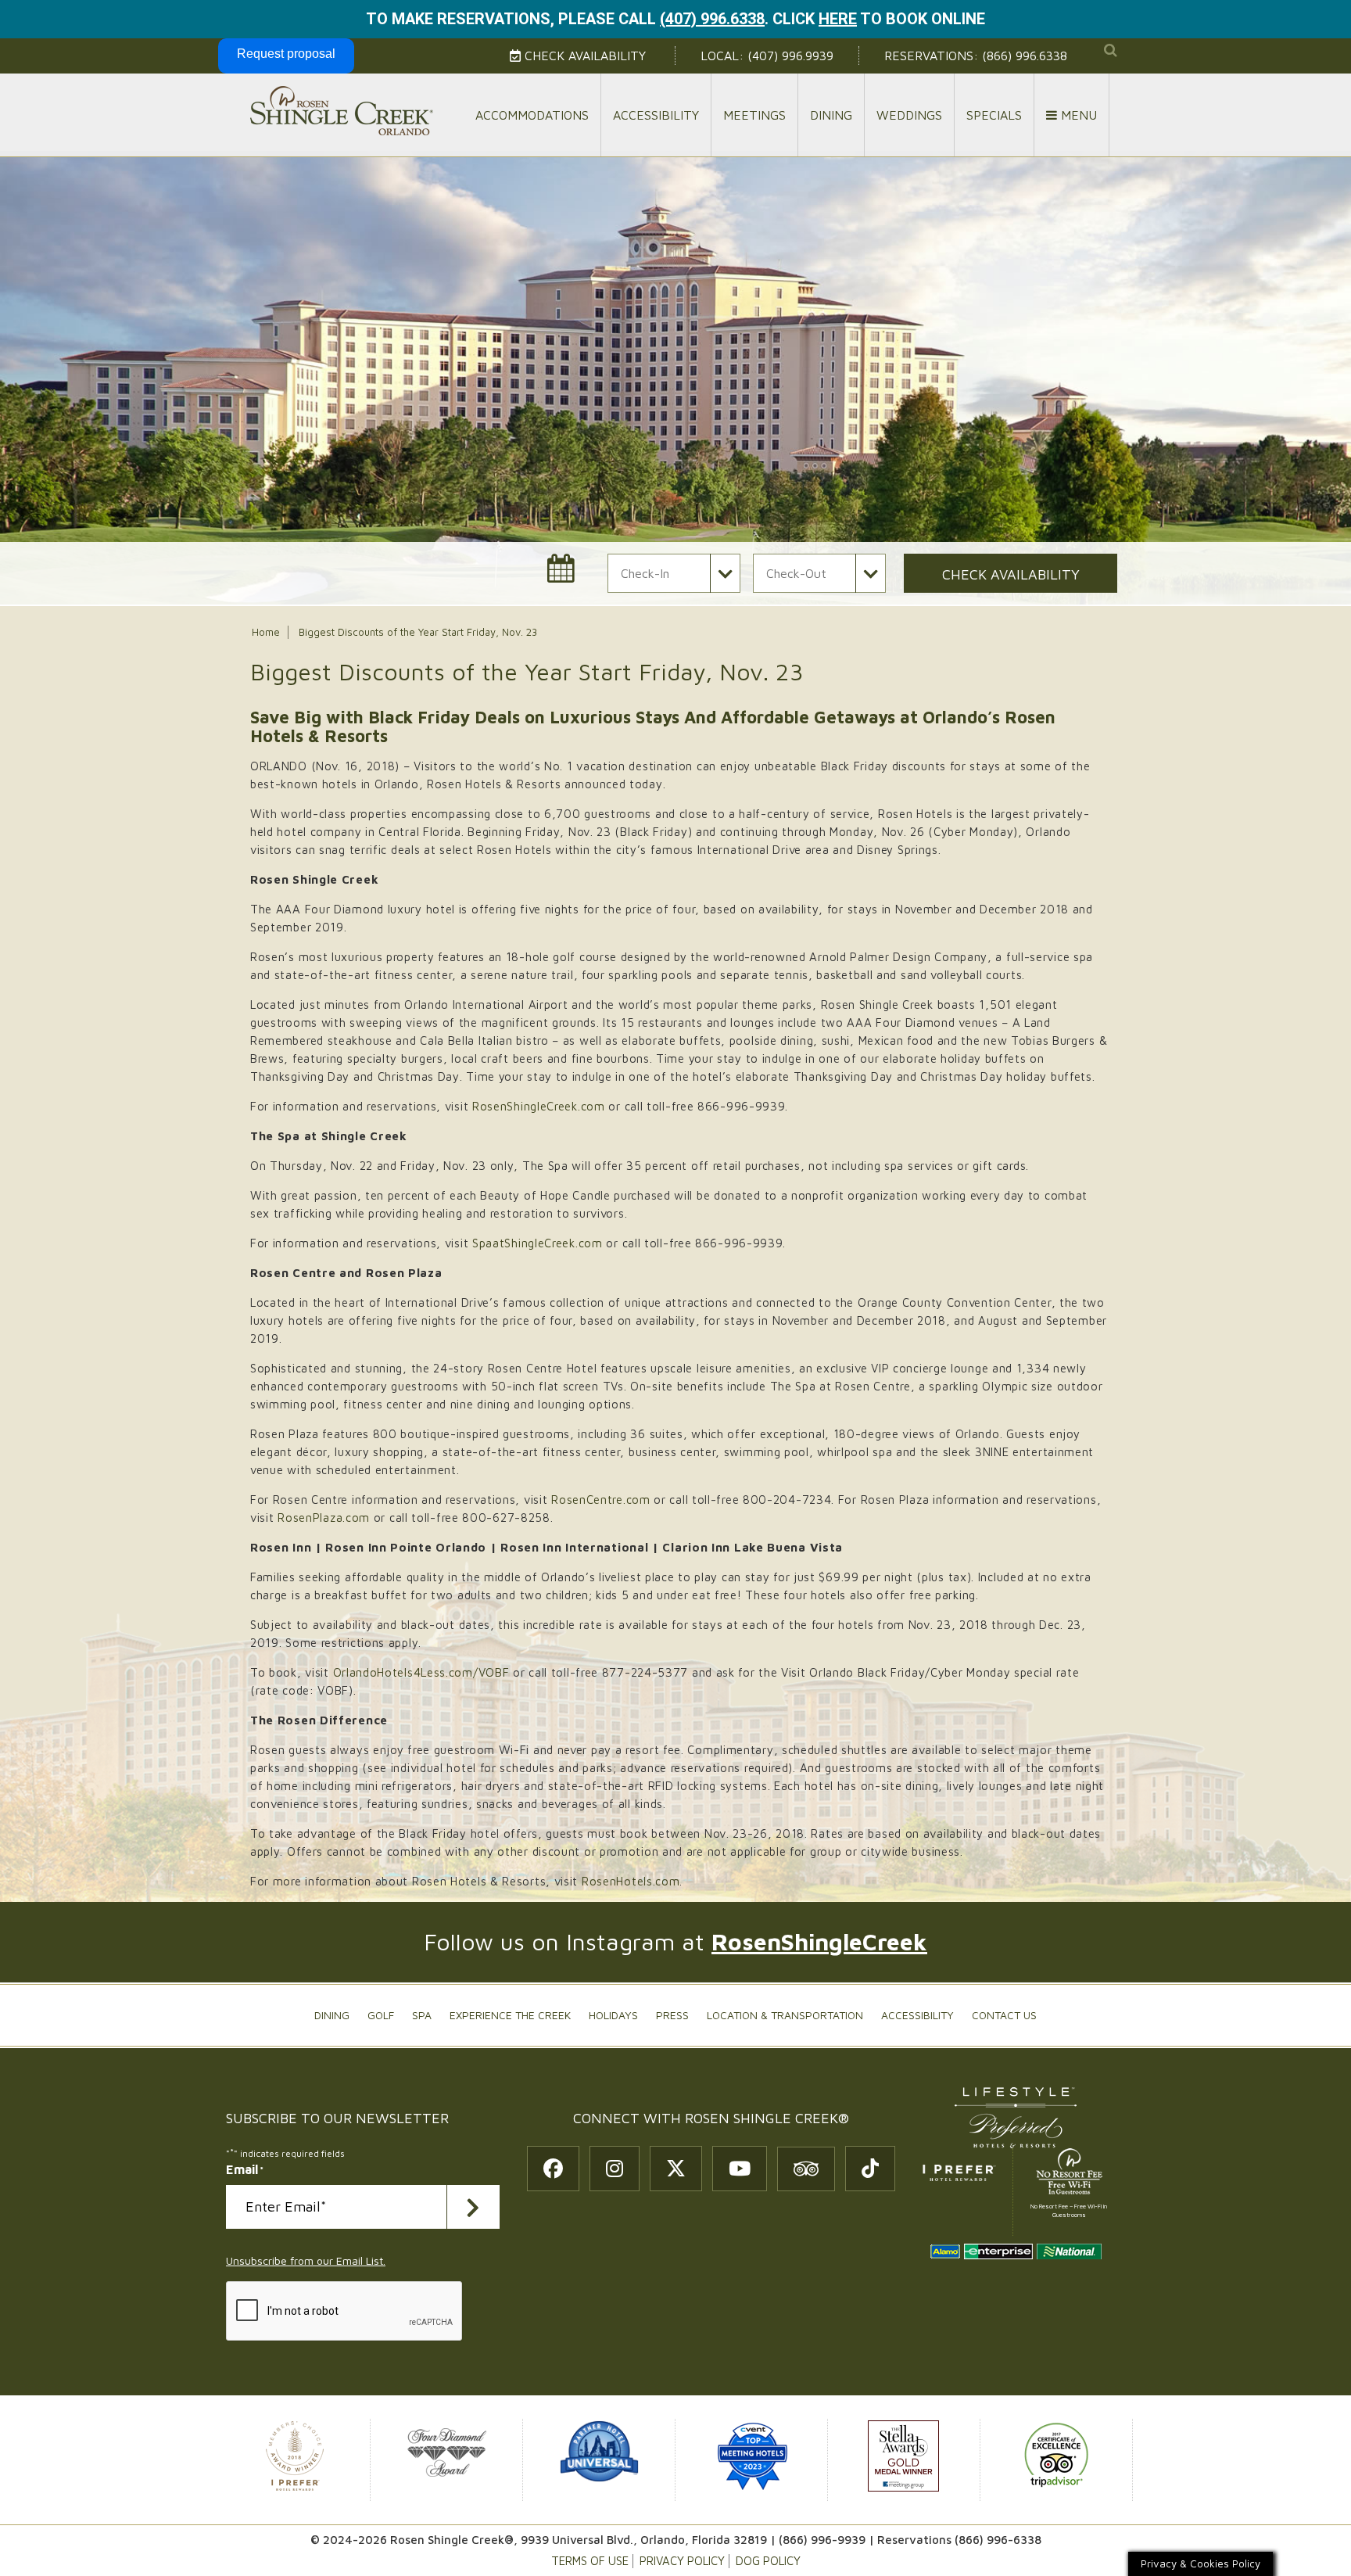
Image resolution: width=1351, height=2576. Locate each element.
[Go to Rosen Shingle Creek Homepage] (341, 110)
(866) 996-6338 (998, 2540)
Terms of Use (590, 2561)
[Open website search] (1111, 50)
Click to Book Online (879, 19)
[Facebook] (553, 2169)
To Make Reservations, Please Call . (567, 19)
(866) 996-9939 (822, 2540)
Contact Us (1004, 2015)
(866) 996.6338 (1025, 56)
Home (266, 632)
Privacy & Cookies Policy (1200, 2563)
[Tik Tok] (870, 2169)
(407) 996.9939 (790, 56)
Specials (994, 115)
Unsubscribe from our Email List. (306, 2260)
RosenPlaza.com (324, 1518)
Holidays (613, 2015)
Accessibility (656, 115)
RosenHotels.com (631, 1881)
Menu (1077, 115)
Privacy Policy (682, 2561)
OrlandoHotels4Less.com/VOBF (421, 1672)
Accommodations (532, 115)
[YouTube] (740, 2169)
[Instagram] (615, 2169)
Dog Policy (768, 2561)
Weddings (909, 115)
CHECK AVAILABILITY (1011, 574)
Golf (381, 2015)
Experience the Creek (510, 2015)
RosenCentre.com (601, 1500)
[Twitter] (676, 2169)
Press (672, 2015)
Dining (831, 115)
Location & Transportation (785, 2015)
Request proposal (286, 54)
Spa (422, 2015)
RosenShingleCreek (819, 1941)
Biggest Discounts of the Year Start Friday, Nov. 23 (418, 632)
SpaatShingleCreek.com (538, 1243)
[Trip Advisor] (806, 2169)
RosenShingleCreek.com (539, 1106)
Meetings (754, 115)
